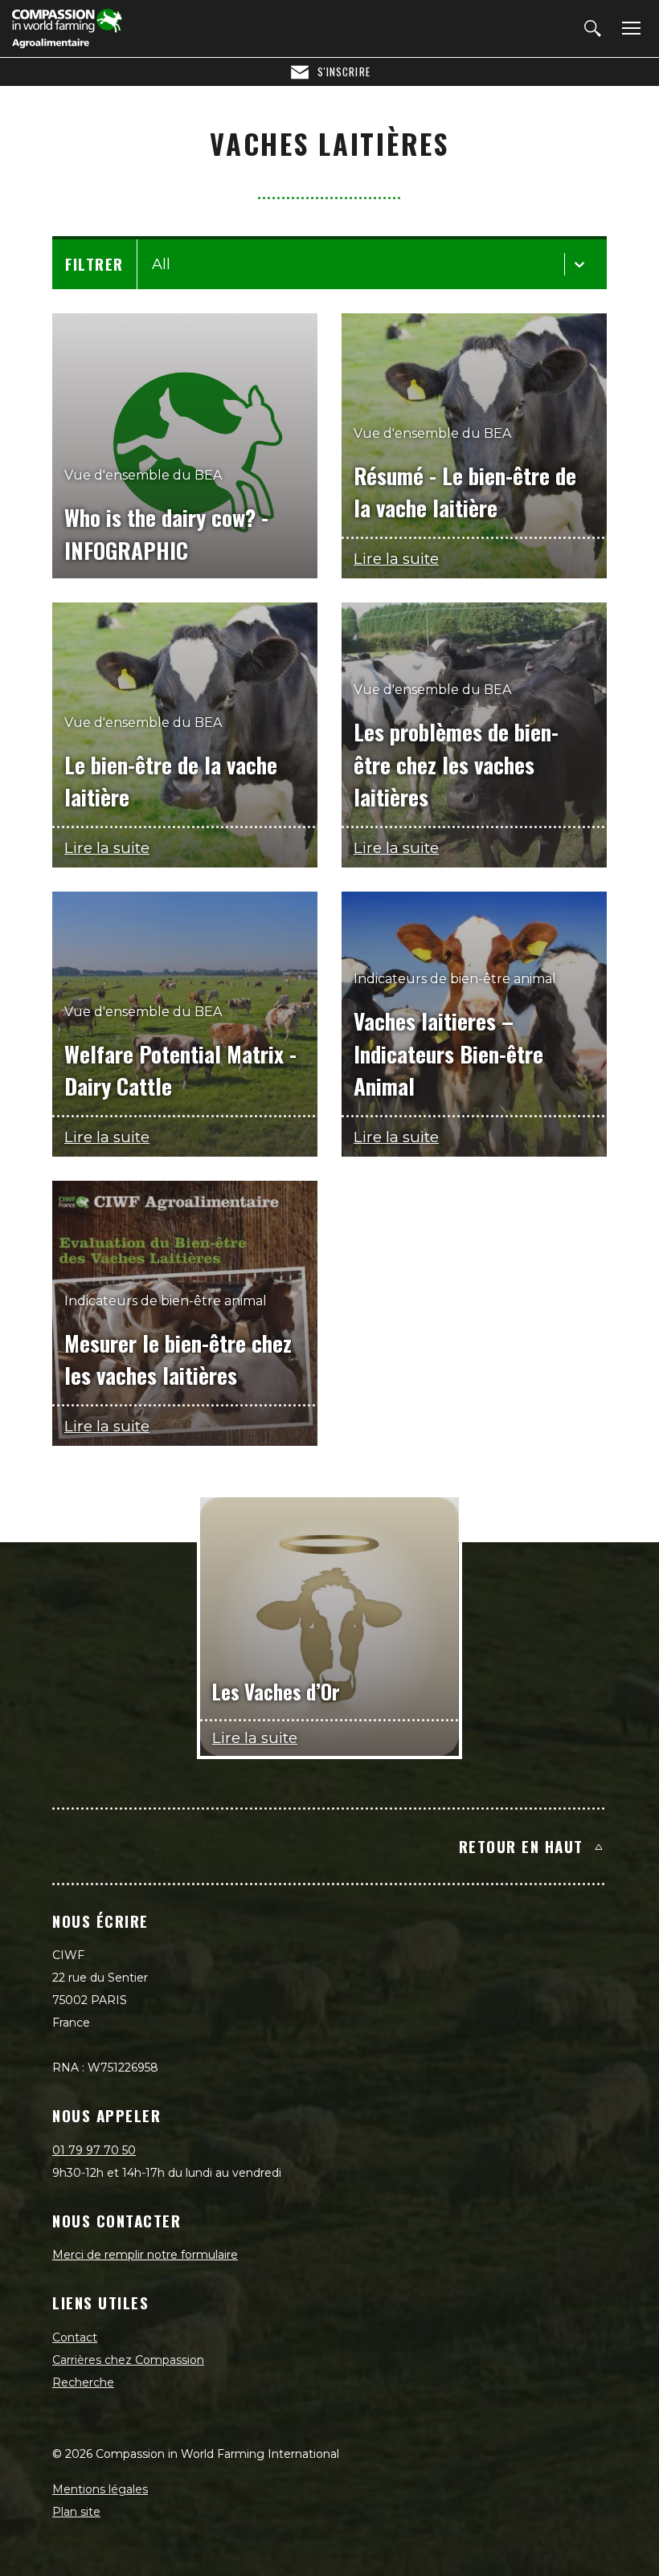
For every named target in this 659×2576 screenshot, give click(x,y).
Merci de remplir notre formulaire (145, 2255)
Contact (75, 2337)
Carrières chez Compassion (128, 2360)
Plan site (76, 2512)
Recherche (83, 2382)
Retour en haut (521, 1846)
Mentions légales (100, 2489)
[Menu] (628, 29)
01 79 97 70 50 (94, 2150)
